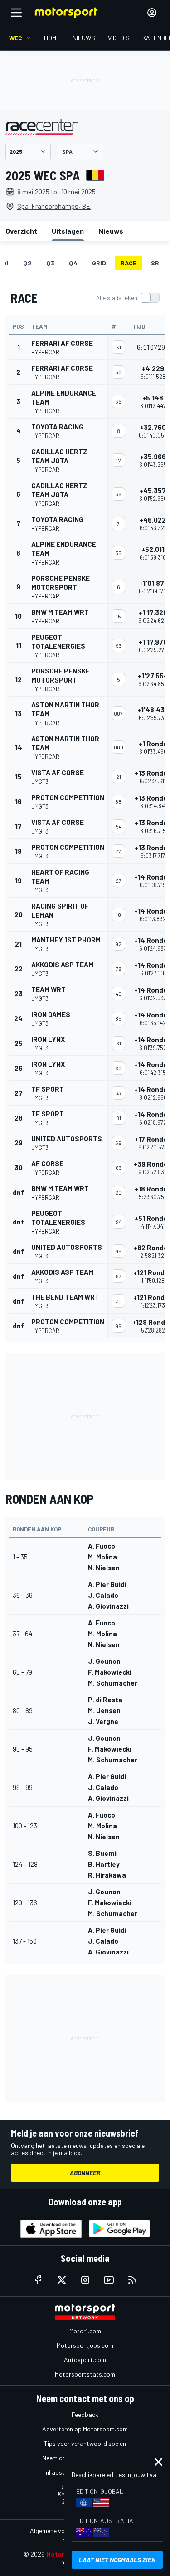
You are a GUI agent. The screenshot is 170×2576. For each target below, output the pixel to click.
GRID (99, 263)
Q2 (27, 263)
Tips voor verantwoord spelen (85, 2443)
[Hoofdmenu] (16, 13)
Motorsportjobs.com (85, 2345)
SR (155, 263)
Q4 (73, 263)
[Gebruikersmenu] (152, 13)
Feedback (85, 2414)
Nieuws (111, 231)
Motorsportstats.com (85, 2374)
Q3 (50, 263)
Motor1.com (85, 2331)
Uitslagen (68, 231)
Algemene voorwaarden (62, 2531)
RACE (129, 263)
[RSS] (132, 2280)
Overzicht (21, 231)
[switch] (128, 298)
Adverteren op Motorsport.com (85, 2429)
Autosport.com (85, 2360)
